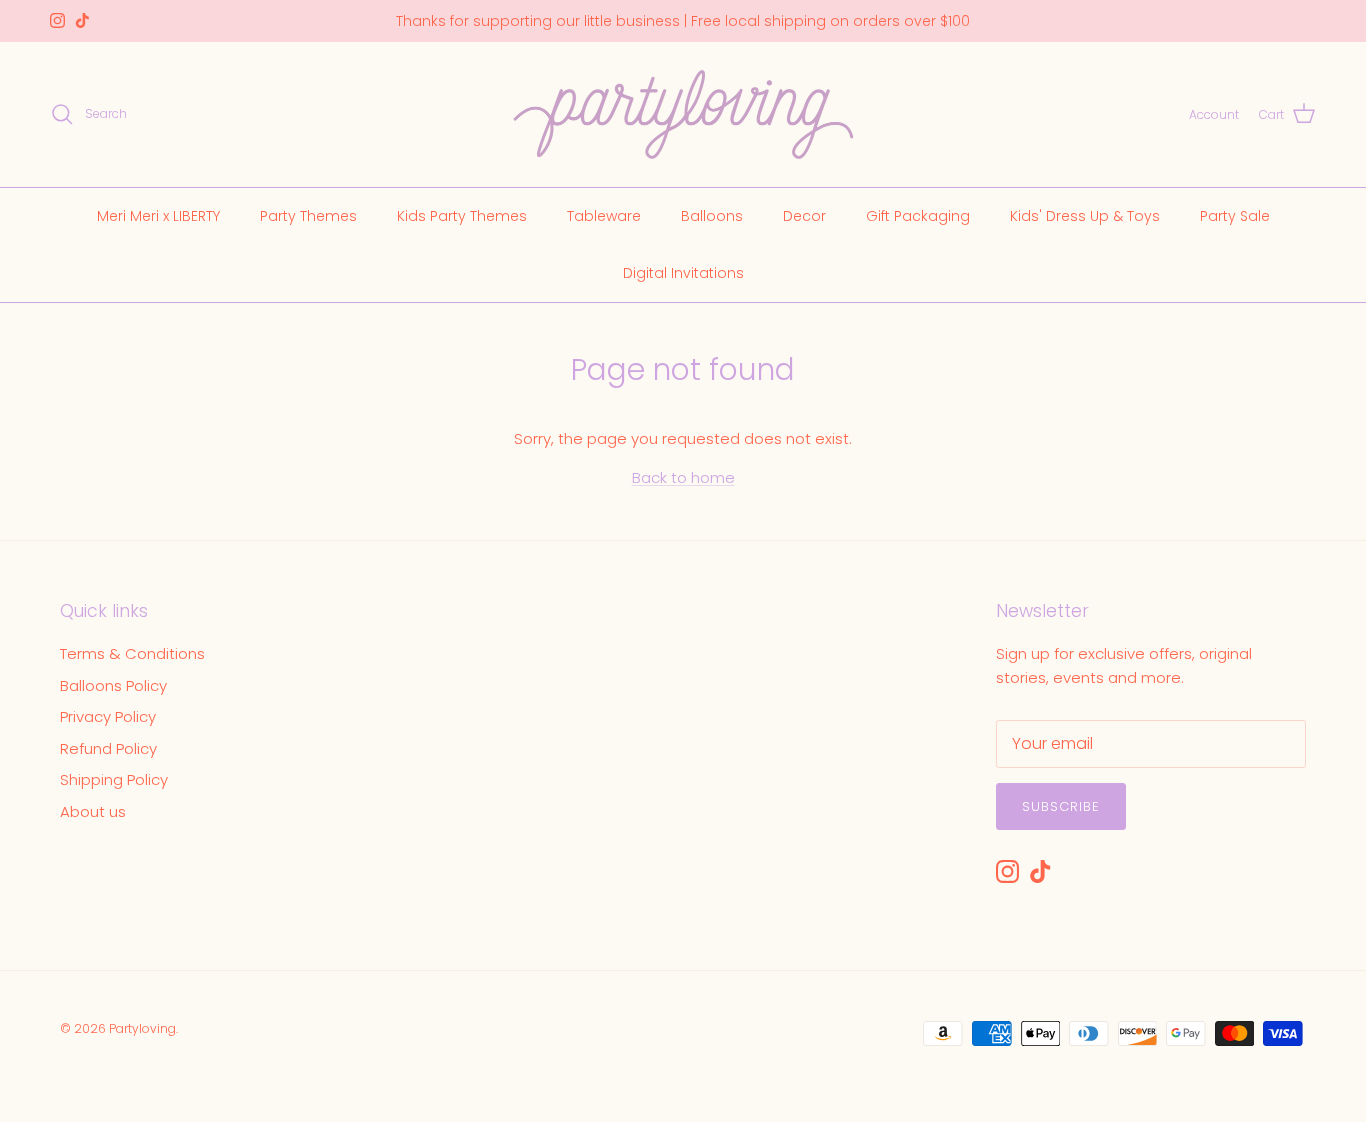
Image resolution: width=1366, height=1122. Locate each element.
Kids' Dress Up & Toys (1085, 215)
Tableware (604, 215)
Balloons (712, 215)
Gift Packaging (918, 215)
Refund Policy (108, 748)
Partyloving (142, 1028)
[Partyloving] (683, 114)
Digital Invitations (683, 272)
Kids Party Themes (462, 215)
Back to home (683, 477)
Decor (804, 215)
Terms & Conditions (132, 653)
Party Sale (1235, 215)
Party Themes (308, 215)
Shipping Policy (114, 779)
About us (93, 811)
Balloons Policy (113, 685)
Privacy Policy (108, 716)
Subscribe (1061, 806)
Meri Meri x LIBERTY (158, 215)
